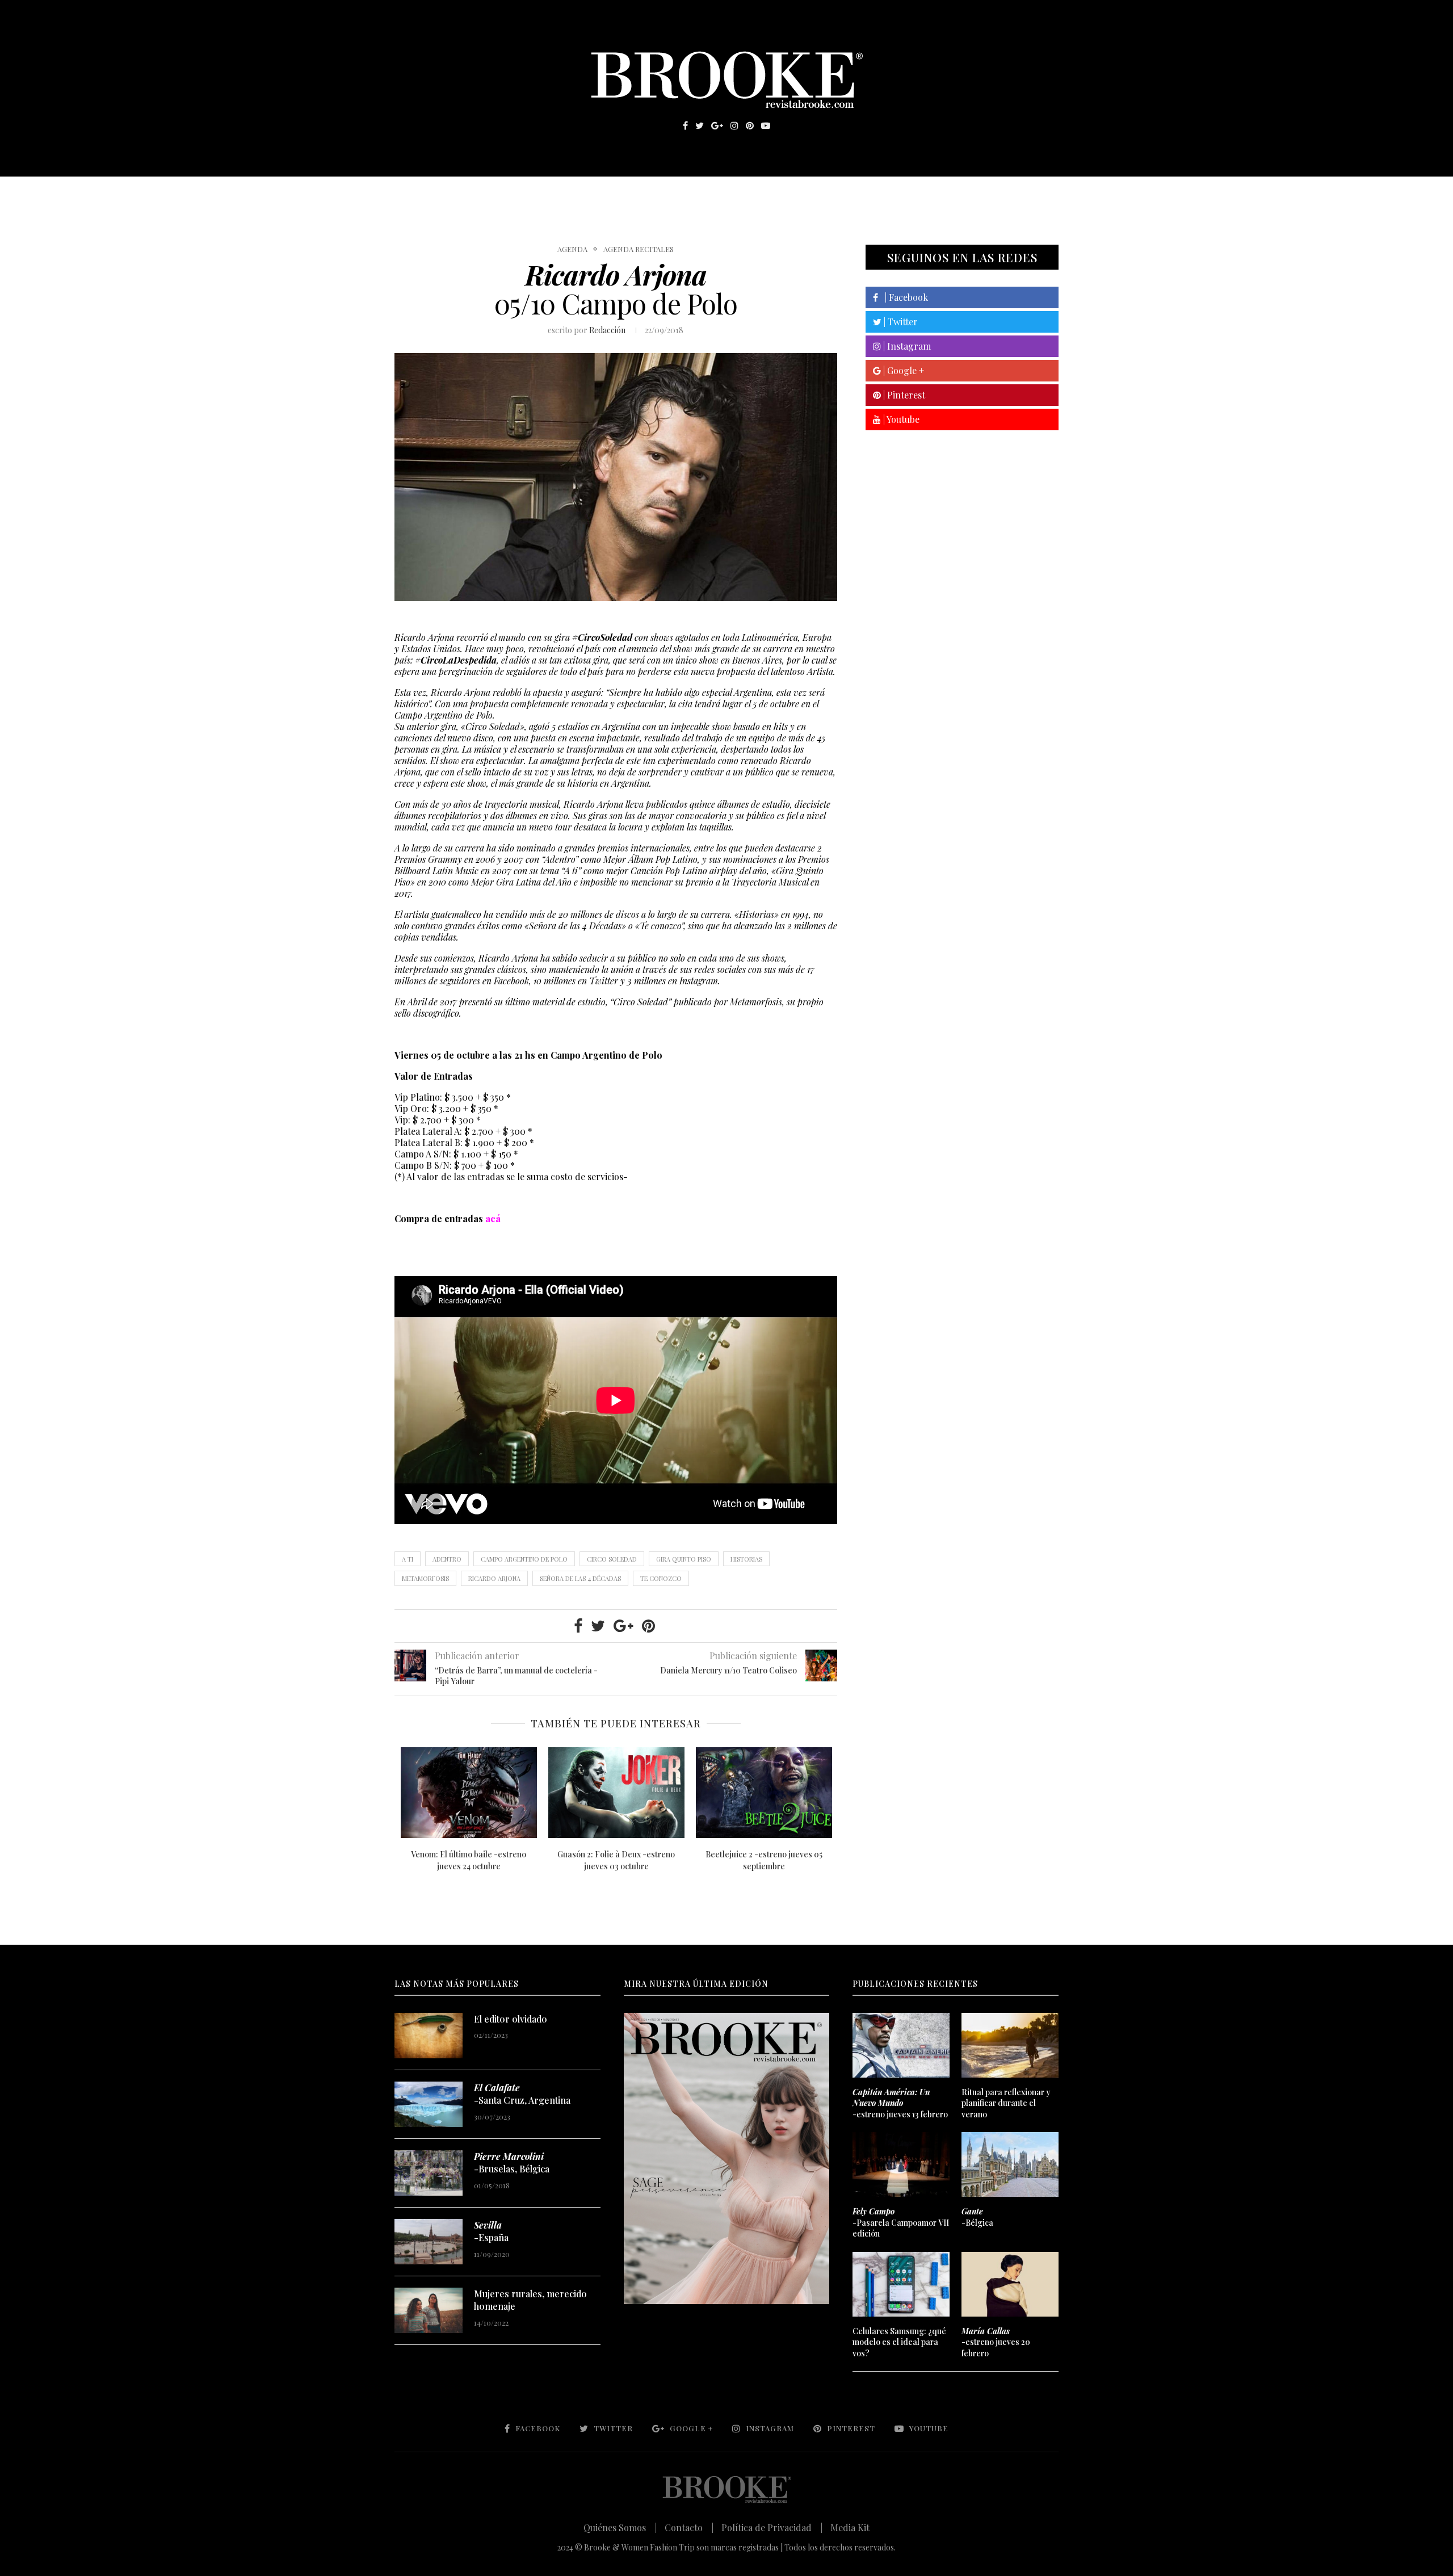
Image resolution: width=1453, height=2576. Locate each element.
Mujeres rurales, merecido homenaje (530, 2300)
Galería (678, 194)
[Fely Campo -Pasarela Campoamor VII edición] (901, 2164)
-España (491, 2231)
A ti (408, 1559)
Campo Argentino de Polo (524, 1559)
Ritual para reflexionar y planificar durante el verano (1006, 2103)
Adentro (447, 1559)
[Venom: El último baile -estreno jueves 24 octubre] (469, 1793)
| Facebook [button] (903, 297)
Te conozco (661, 1578)
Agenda (572, 249)
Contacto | (689, 2527)
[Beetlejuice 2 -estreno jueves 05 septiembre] (764, 1793)
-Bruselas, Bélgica (512, 2162)
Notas (624, 194)
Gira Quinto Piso (684, 1559)
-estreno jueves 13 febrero (900, 2103)
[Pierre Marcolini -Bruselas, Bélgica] (429, 2173)
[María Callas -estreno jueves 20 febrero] (1010, 2284)
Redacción (607, 330)
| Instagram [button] (906, 346)
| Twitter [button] (900, 322)
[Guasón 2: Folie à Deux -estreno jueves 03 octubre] (616, 1793)
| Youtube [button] (900, 419)
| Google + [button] (902, 370)
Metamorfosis (425, 1578)
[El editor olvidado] (429, 2036)
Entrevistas (556, 194)
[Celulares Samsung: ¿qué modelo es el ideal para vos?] (901, 2284)
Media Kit (850, 2527)
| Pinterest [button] (903, 395)
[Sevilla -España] (429, 2242)
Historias (746, 1559)
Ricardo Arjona (494, 1578)
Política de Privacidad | (772, 2527)
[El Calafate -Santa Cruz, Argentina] (429, 2104)
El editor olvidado (511, 2019)
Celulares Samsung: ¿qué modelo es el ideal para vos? (899, 2342)
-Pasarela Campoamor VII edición (901, 2222)
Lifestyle (477, 194)
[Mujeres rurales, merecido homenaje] (429, 2310)
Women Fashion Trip (833, 194)
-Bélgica (977, 2217)
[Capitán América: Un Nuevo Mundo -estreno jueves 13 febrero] (901, 2045)
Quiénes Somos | (620, 2527)
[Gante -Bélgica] (1010, 2164)
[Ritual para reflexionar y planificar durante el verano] (1010, 2045)
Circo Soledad (612, 1559)
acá (493, 1218)
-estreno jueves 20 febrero (996, 2342)
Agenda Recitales (639, 249)
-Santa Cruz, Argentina (522, 2094)
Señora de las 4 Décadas (580, 1578)
